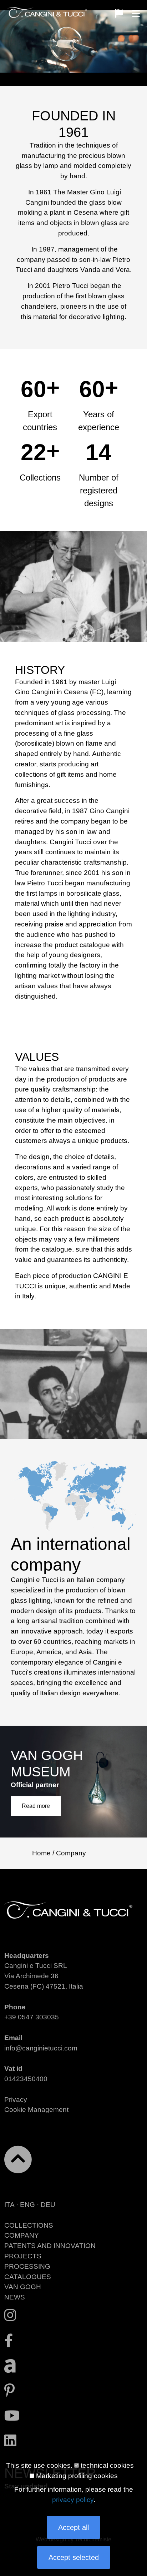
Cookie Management (36, 2110)
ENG (27, 2205)
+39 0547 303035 (32, 2017)
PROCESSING (27, 2266)
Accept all (73, 2527)
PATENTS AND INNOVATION (50, 2246)
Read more (36, 1806)
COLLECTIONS (29, 2225)
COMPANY (22, 2235)
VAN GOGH (23, 2287)
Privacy (16, 2100)
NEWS (15, 2297)
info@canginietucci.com (41, 2048)
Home (41, 1853)
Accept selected (74, 2557)
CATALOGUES (28, 2277)
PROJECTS (23, 2256)
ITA (9, 2205)
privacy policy (73, 2500)
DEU (48, 2205)
